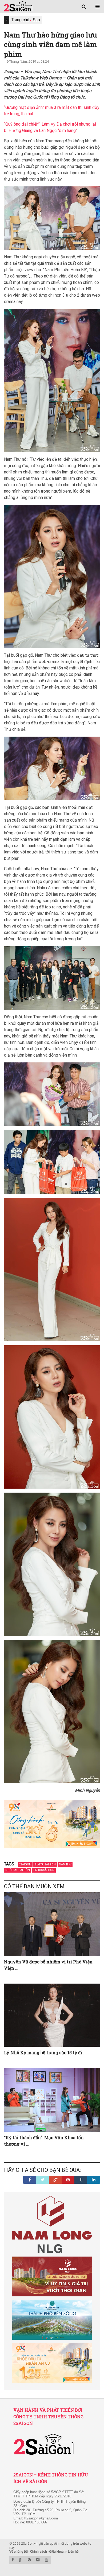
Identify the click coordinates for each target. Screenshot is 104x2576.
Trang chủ (20, 20)
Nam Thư (65, 1864)
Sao (36, 20)
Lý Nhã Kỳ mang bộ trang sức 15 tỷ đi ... (45, 2052)
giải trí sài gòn (45, 1864)
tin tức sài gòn (44, 1870)
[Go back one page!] (7, 20)
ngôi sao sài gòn (18, 1870)
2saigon (25, 1864)
